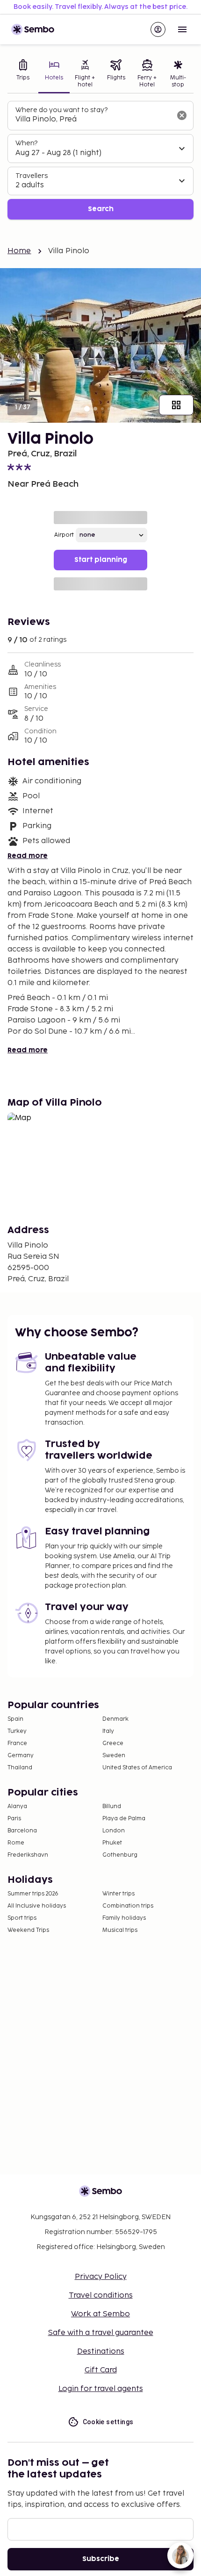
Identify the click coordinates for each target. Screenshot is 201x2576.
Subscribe (101, 2559)
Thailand (20, 1768)
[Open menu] (182, 29)
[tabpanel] (100, 160)
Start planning (101, 560)
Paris (14, 1819)
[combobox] (93, 120)
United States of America (137, 1768)
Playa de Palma (124, 1819)
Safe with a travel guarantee (101, 2333)
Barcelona (22, 1831)
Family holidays (124, 1918)
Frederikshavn (28, 1855)
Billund (112, 1806)
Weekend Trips (28, 1930)
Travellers (32, 176)
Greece (113, 1743)
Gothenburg (120, 1855)
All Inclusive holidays (37, 1906)
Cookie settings (108, 2422)
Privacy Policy (101, 2277)
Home (19, 251)
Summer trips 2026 (33, 1894)
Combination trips (128, 1906)
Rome (16, 1843)
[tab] (23, 75)
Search (101, 209)
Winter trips (118, 1894)
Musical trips (120, 1930)
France (17, 1743)
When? (26, 143)
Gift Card (101, 2370)
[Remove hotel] (182, 115)
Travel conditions (101, 2296)
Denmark (115, 1719)
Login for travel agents (101, 2389)
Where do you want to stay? (61, 110)
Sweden (114, 1756)
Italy (108, 1731)
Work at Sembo (100, 2314)
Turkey (17, 1731)
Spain (15, 1719)
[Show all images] (176, 405)
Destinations (101, 2352)
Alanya (17, 1806)
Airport (64, 535)
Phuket (112, 1843)
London (114, 1831)
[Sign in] (158, 29)
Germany (21, 1756)
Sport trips (22, 1918)
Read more (28, 856)
